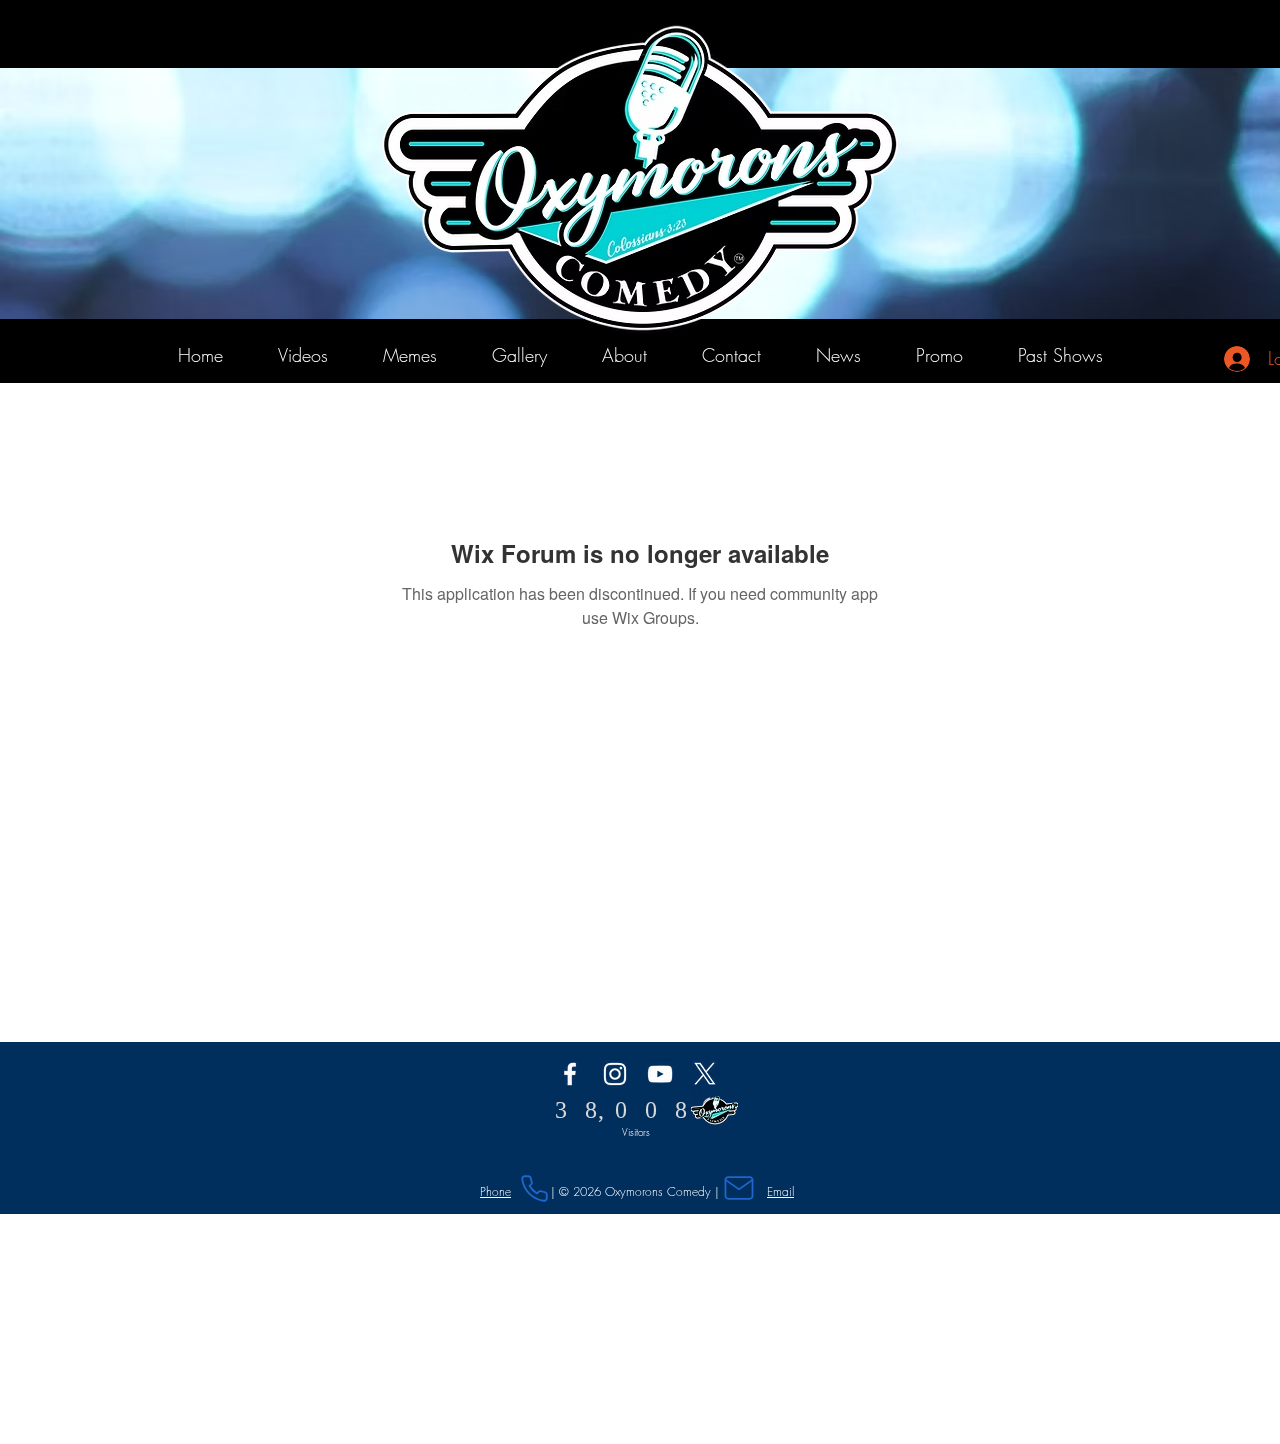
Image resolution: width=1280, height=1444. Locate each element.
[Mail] (739, 1187)
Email (780, 1191)
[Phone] (534, 1188)
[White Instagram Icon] (615, 1074)
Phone (495, 1191)
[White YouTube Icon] (660, 1074)
